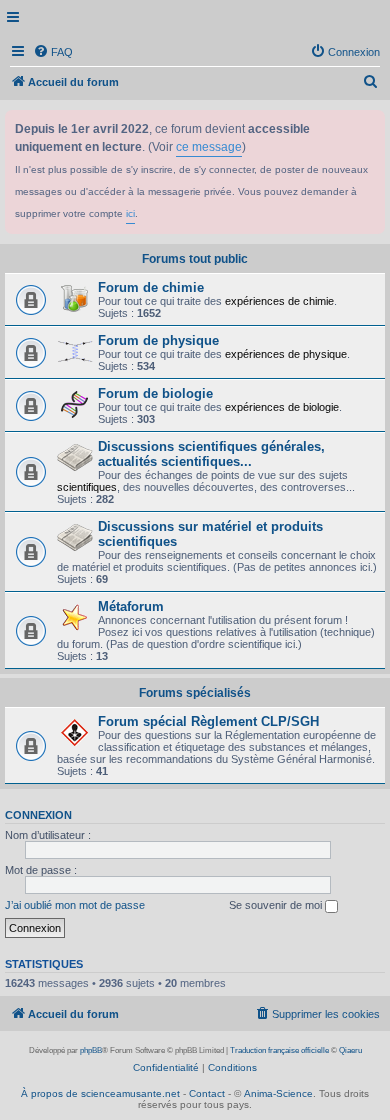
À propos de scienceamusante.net (100, 1093)
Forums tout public (195, 259)
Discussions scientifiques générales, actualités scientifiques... (211, 454)
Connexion (38, 815)
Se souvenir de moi (277, 905)
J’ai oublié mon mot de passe (75, 905)
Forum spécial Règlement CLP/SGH (208, 721)
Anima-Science (278, 1093)
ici (130, 213)
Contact (207, 1093)
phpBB (91, 1050)
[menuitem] (53, 52)
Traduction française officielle (279, 1050)
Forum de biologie (155, 393)
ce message (209, 147)
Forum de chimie (151, 287)
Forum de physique (158, 340)
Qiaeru (350, 1050)
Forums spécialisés (195, 693)
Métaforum (131, 606)
